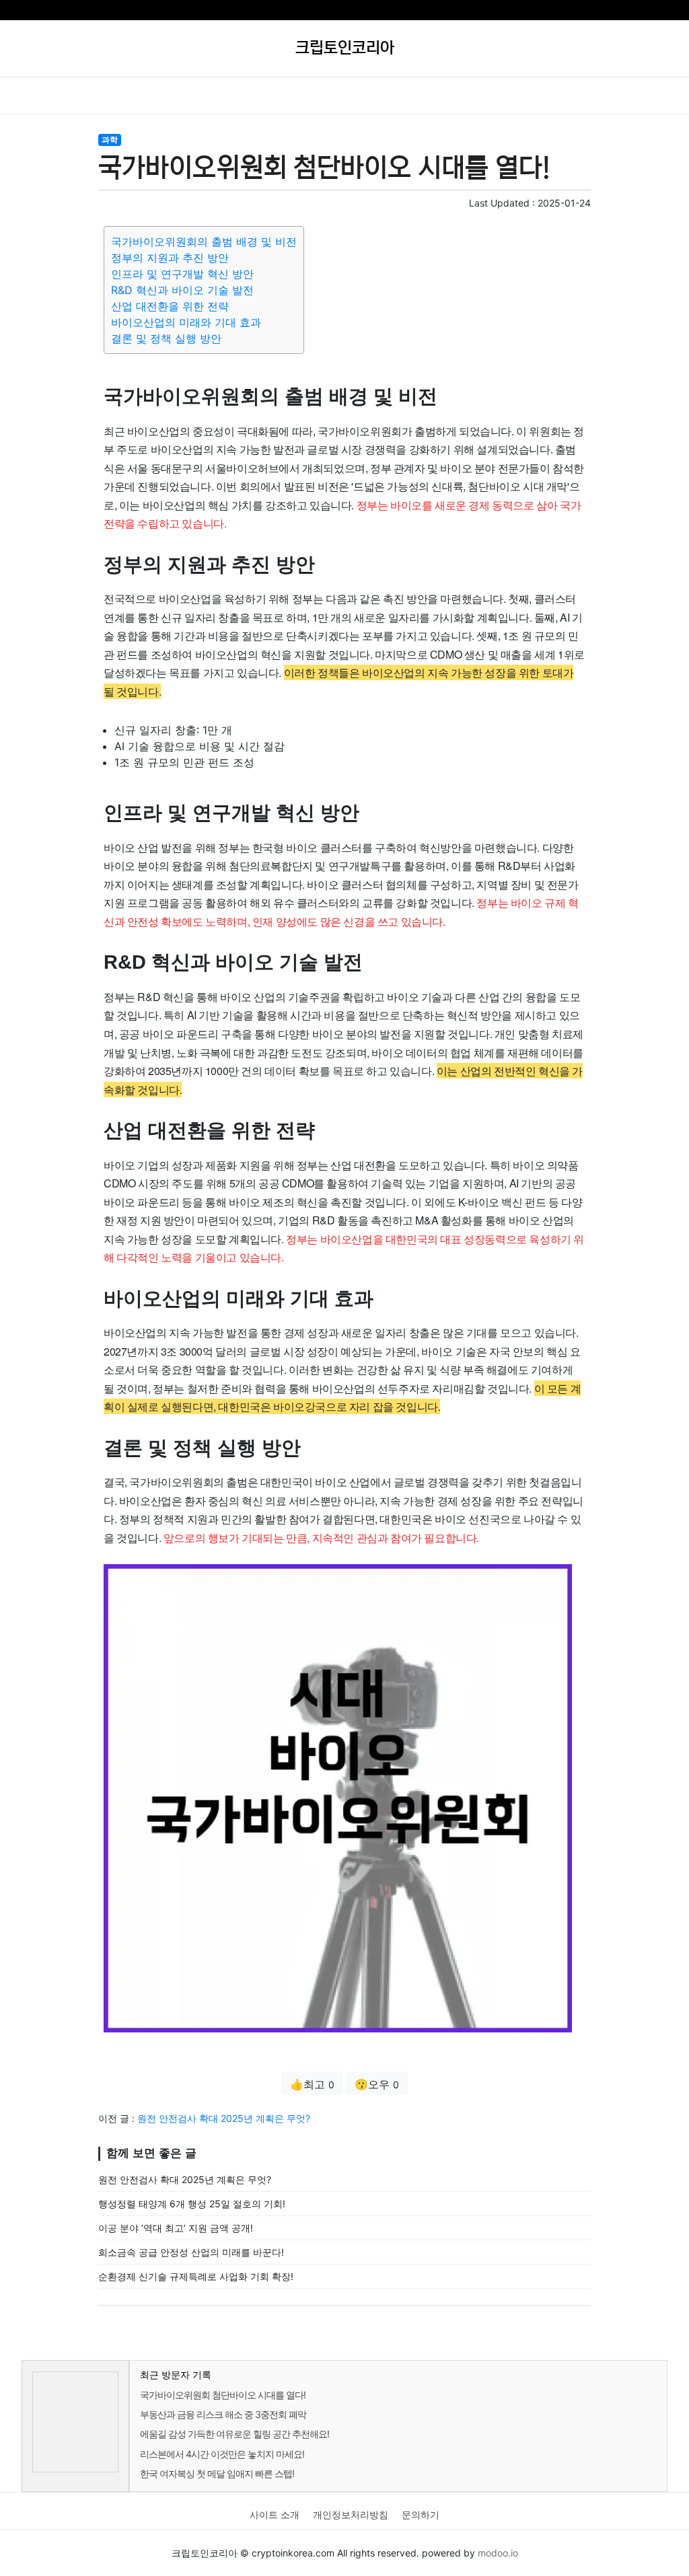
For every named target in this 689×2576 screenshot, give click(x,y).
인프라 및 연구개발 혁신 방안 (182, 274)
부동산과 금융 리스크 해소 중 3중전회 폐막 (223, 2414)
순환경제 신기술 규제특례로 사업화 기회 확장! (196, 2276)
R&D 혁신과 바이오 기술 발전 (182, 290)
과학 (110, 140)
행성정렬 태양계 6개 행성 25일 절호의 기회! (192, 2204)
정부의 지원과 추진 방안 (170, 258)
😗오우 (377, 2084)
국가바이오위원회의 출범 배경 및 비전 (204, 242)
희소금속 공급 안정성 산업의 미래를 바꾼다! (191, 2252)
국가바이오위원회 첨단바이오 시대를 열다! (223, 2395)
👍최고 (312, 2084)
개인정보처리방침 (351, 2514)
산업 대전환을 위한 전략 (170, 306)
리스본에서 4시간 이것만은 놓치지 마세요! (222, 2454)
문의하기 (421, 2514)
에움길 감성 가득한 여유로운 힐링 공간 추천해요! (234, 2434)
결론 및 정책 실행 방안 (166, 338)
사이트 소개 (275, 2514)
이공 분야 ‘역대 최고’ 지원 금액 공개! (176, 2228)
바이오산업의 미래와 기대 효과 (186, 322)
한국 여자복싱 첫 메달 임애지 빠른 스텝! (217, 2473)
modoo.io (498, 2553)
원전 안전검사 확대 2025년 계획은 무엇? (224, 2118)
